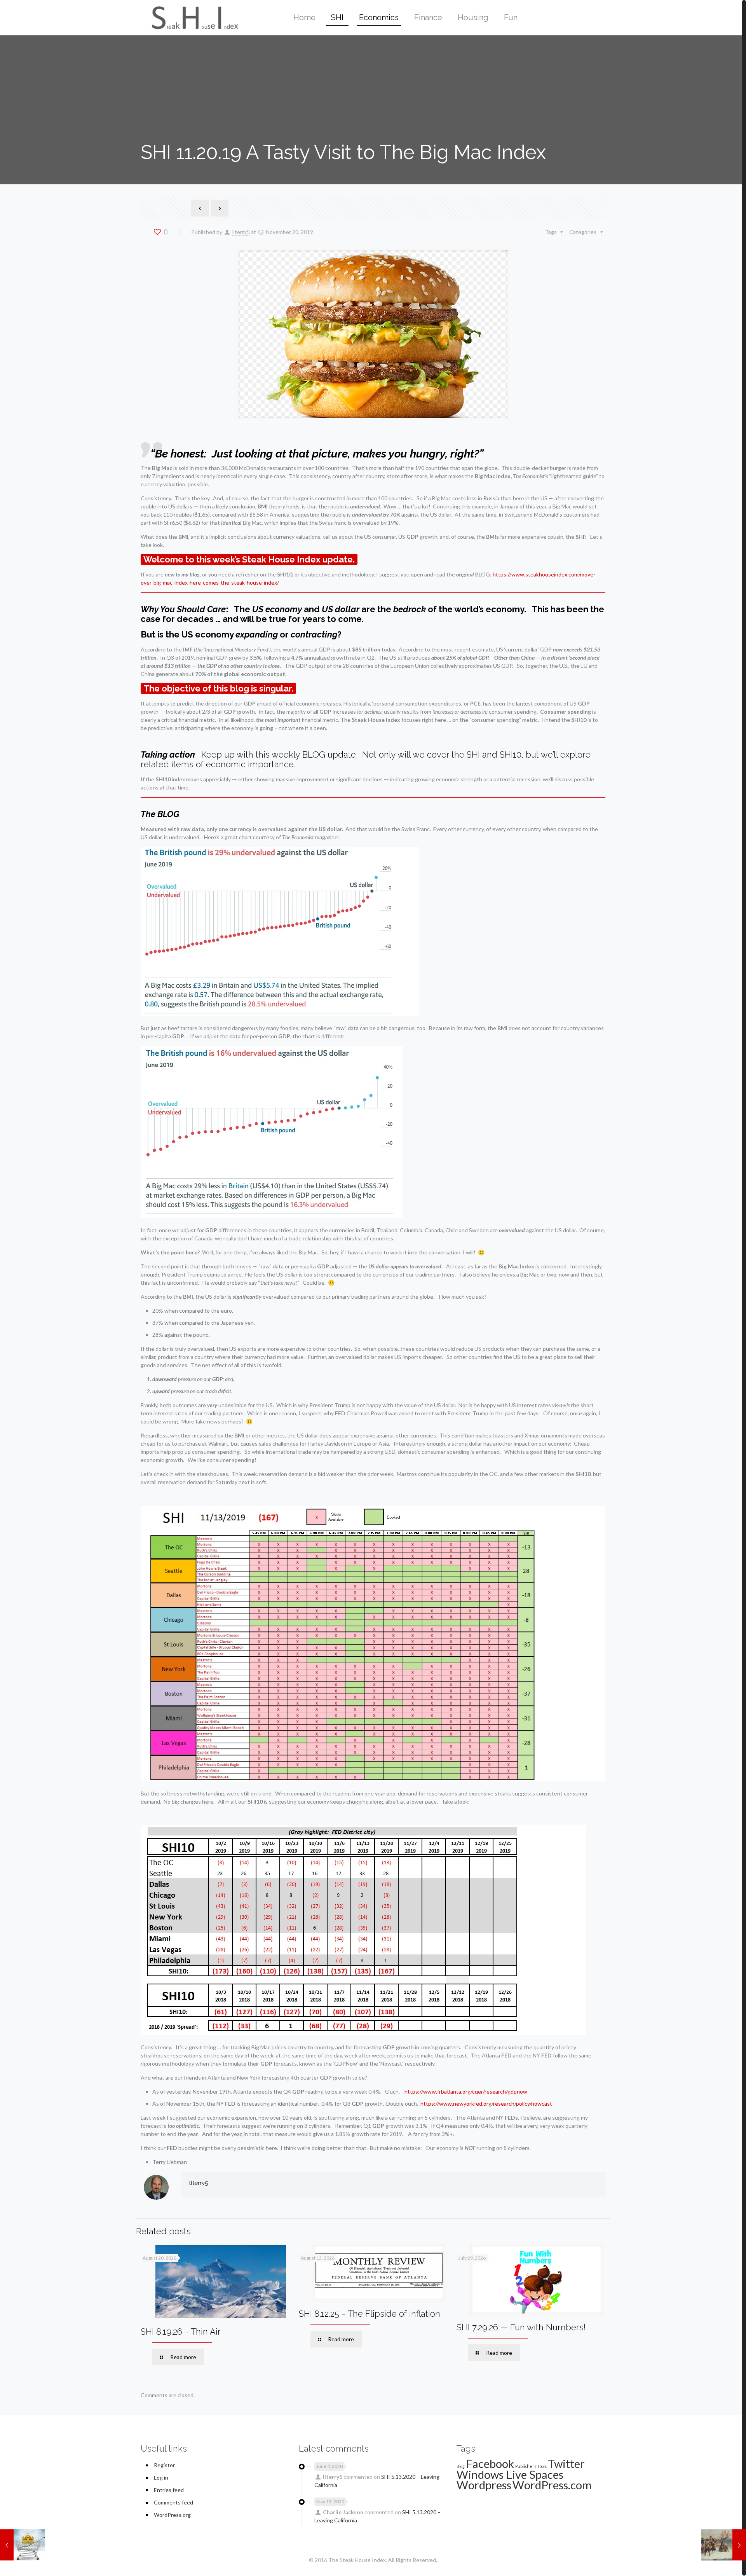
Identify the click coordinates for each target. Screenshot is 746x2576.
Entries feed (169, 2490)
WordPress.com (552, 2485)
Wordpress (484, 2485)
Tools (542, 2466)
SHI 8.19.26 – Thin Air (181, 2331)
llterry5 (241, 232)
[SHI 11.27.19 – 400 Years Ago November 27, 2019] (724, 2545)
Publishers (526, 2466)
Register (164, 2465)
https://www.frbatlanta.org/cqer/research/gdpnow (466, 2091)
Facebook (490, 2463)
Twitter (566, 2463)
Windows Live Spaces (510, 2474)
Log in (161, 2477)
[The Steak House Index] (193, 17)
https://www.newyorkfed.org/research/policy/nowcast (486, 2104)
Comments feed (173, 2502)
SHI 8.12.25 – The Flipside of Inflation (370, 2314)
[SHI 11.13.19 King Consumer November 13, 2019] (22, 2545)
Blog (461, 2466)
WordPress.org (172, 2515)
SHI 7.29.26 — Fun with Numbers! (521, 2327)
